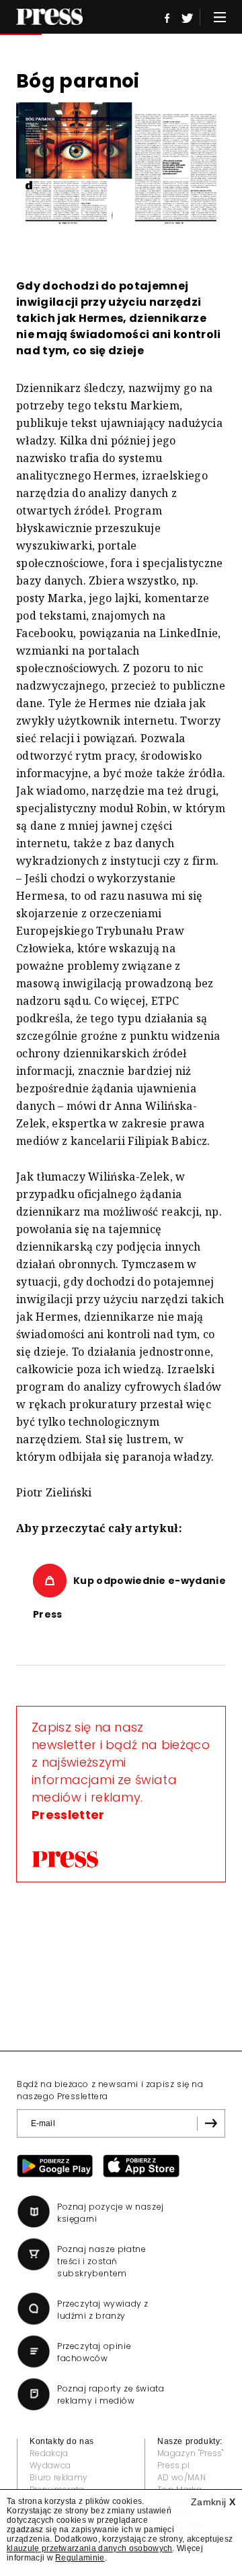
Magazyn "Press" (191, 2453)
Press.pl (174, 2465)
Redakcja (49, 2453)
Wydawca (50, 2465)
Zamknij (213, 2502)
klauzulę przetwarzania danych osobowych (89, 2548)
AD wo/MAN (182, 2477)
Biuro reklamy (58, 2477)
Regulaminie (80, 2558)
